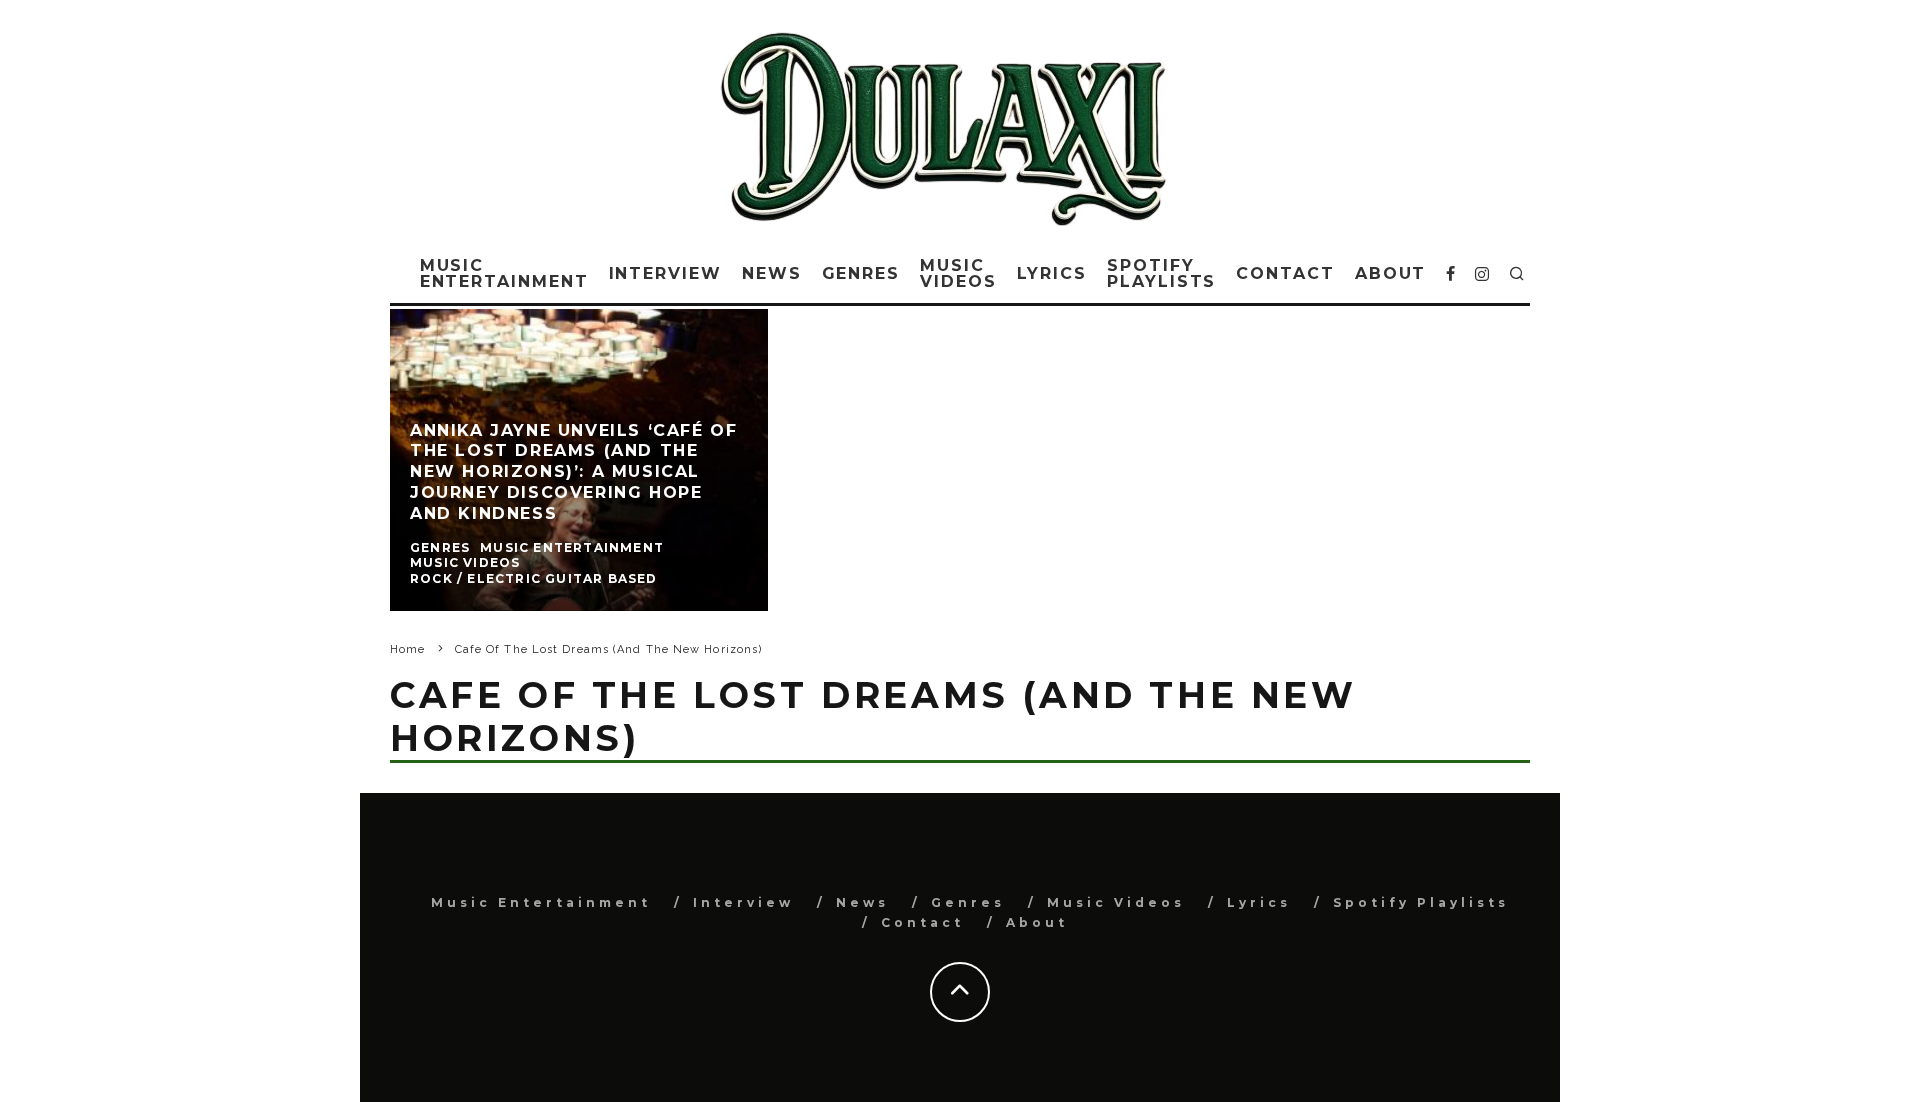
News (772, 273)
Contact (1285, 273)
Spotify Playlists (1161, 273)
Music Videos (958, 273)
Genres (861, 273)
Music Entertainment (504, 273)
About (1391, 273)
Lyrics (1052, 273)
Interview (665, 273)
